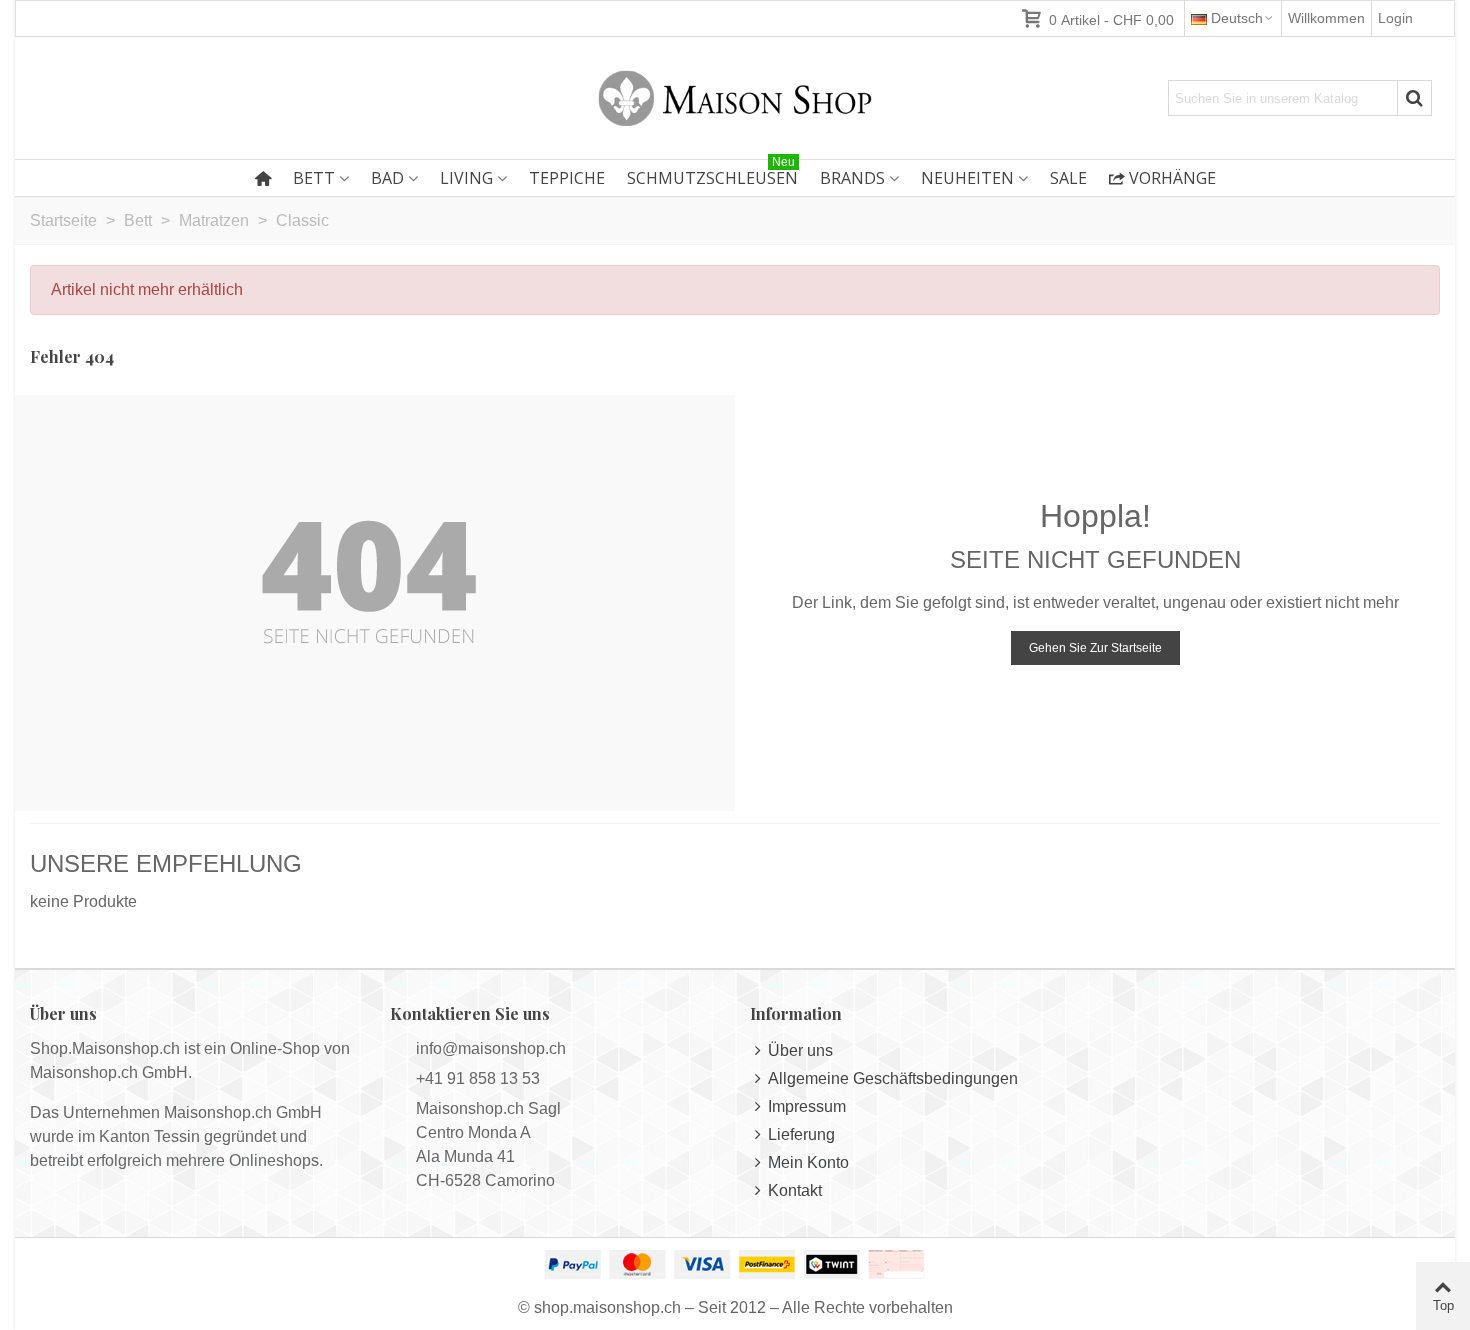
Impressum (807, 1106)
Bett (314, 178)
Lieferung (801, 1134)
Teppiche (567, 178)
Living (466, 178)
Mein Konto (808, 1162)
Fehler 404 (72, 356)
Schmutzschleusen (712, 174)
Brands (852, 178)
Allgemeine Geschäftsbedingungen (893, 1078)
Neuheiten (967, 178)
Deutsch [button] (1237, 18)
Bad (387, 178)
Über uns (800, 1050)
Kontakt (795, 1190)
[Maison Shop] (735, 98)
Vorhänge (1172, 178)
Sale (1068, 178)
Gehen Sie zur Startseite (1095, 648)
